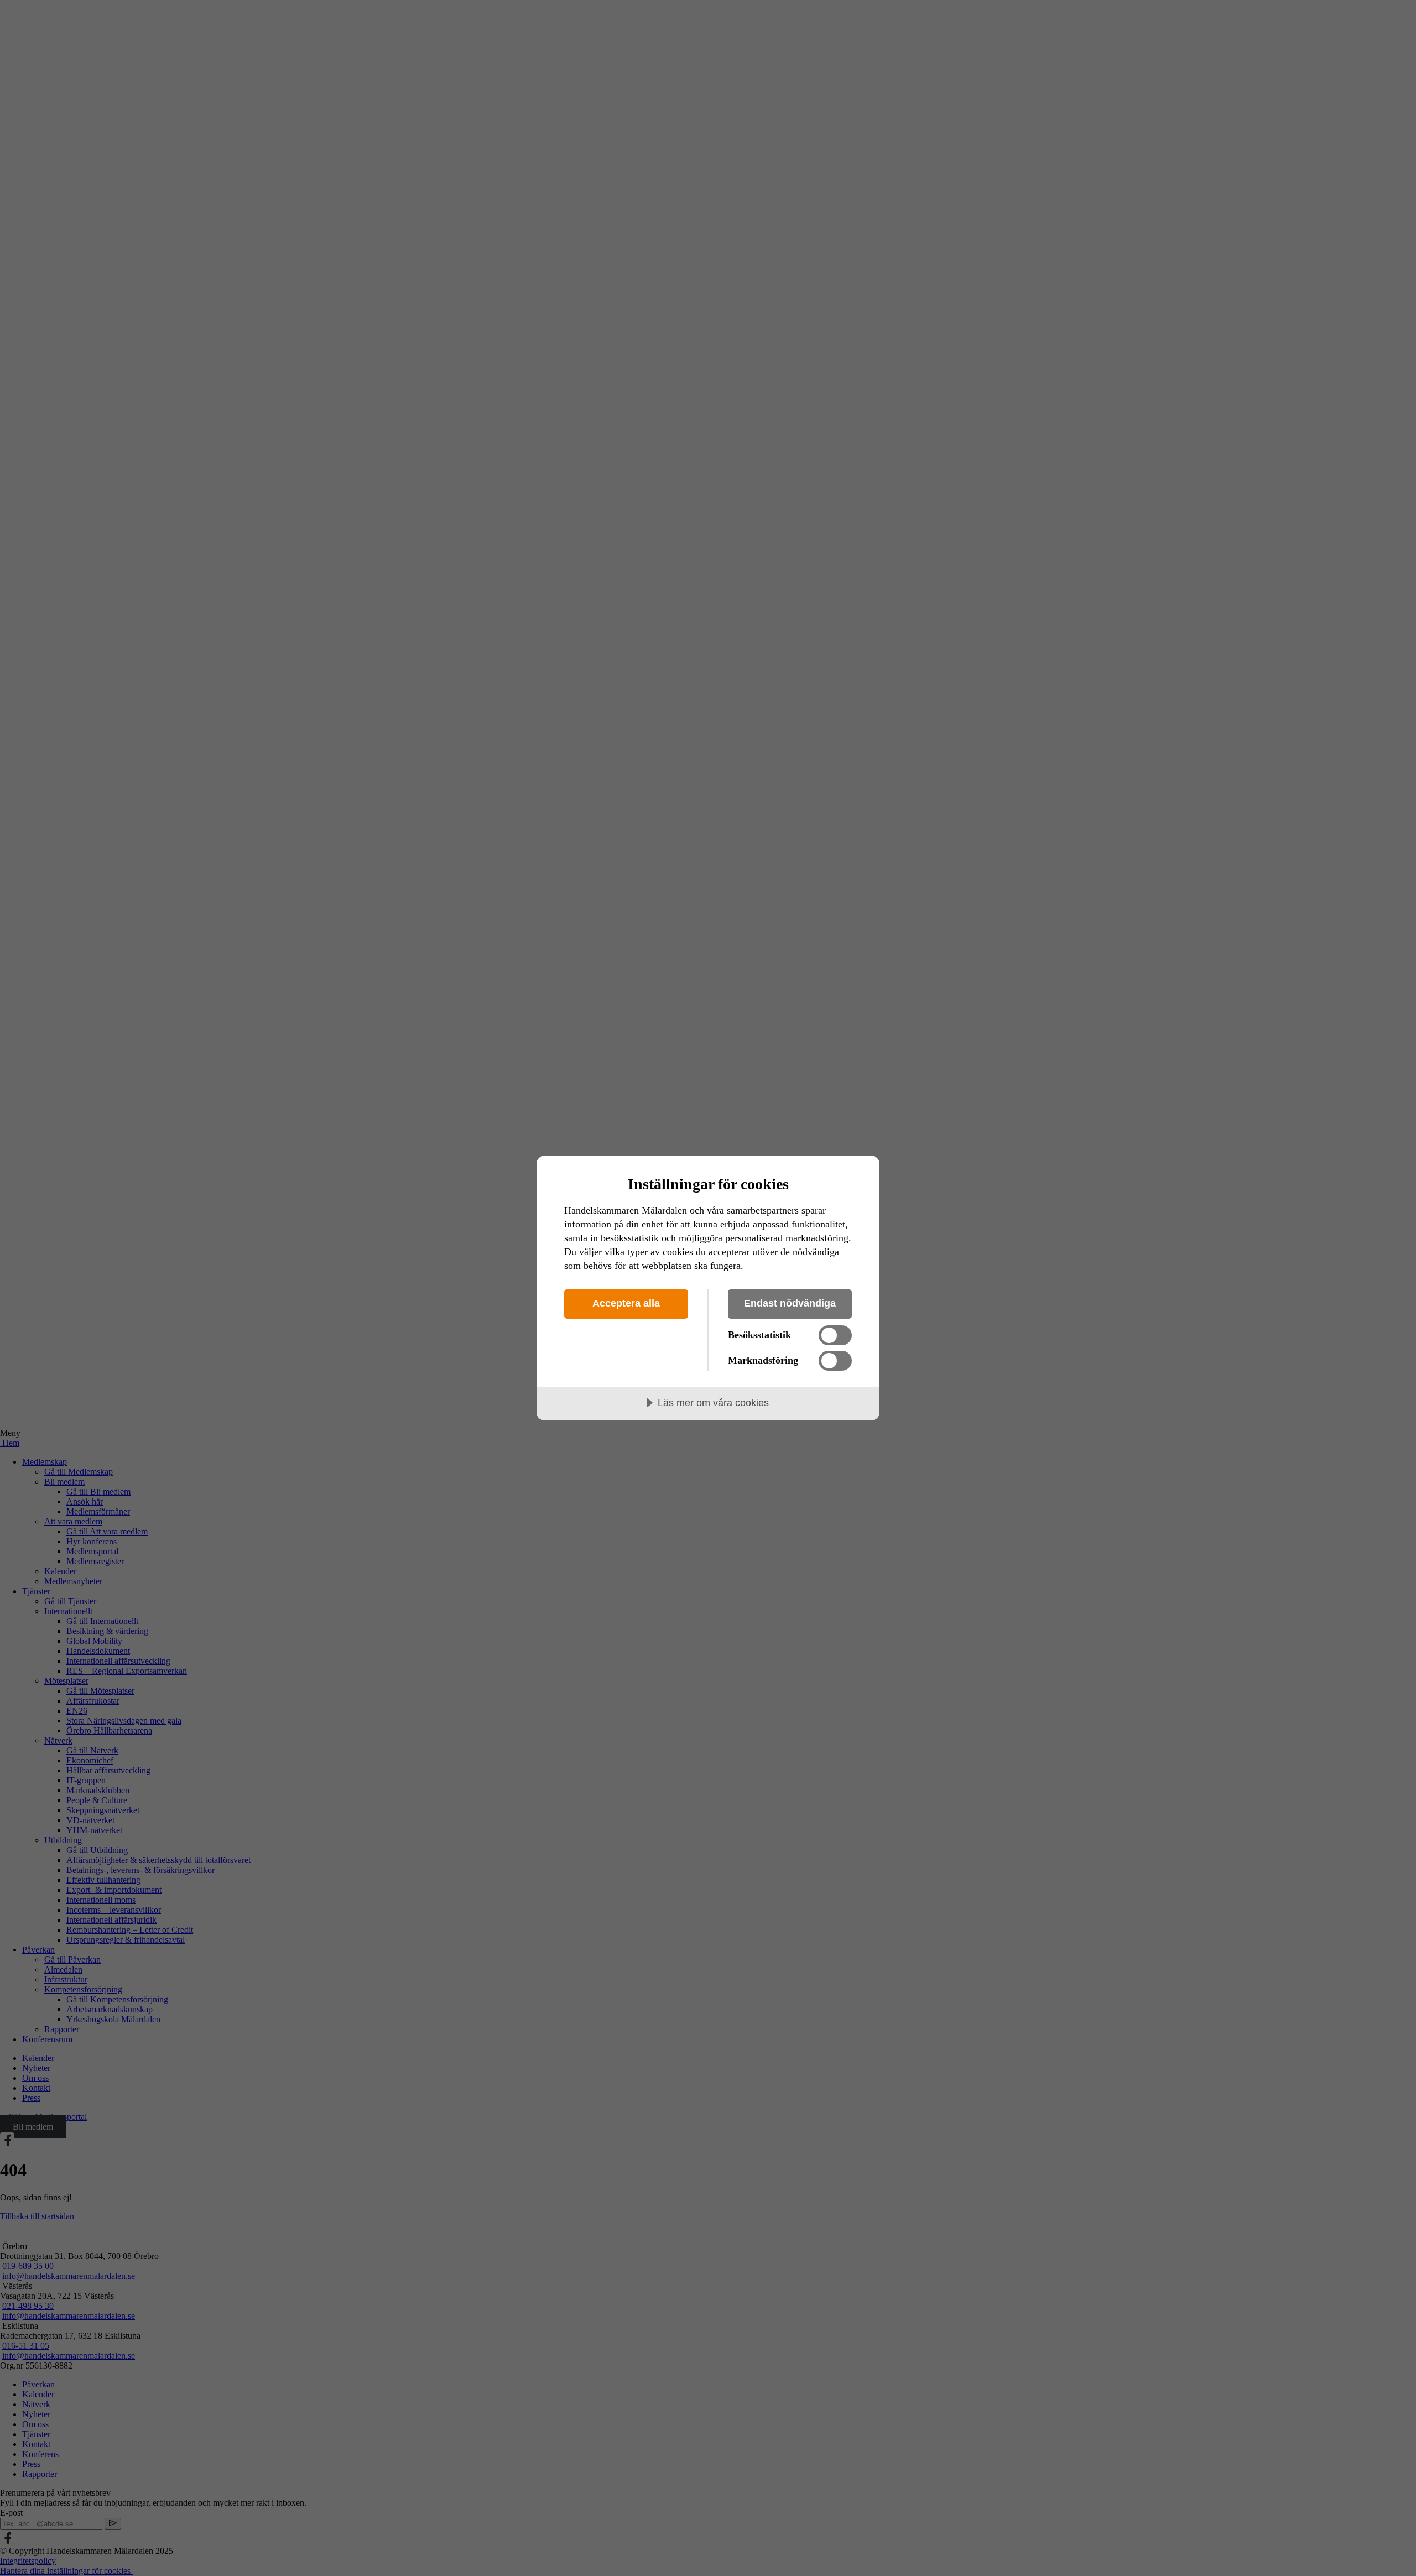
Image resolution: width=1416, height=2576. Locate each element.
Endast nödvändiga (790, 1303)
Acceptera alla (626, 1303)
